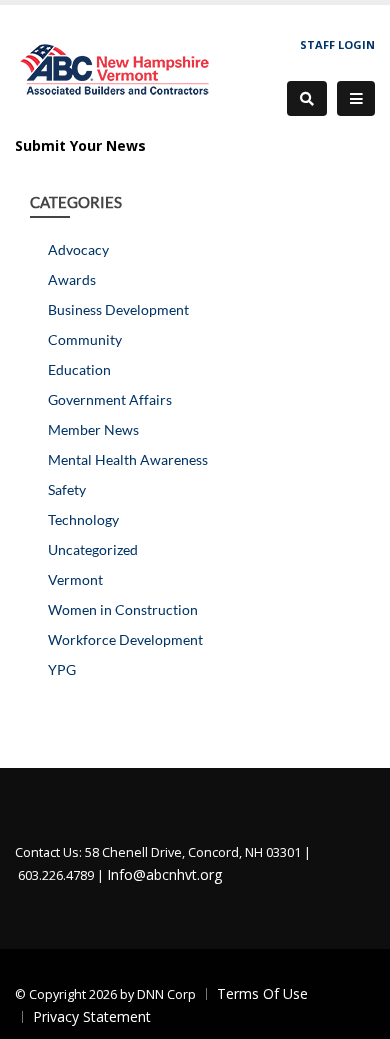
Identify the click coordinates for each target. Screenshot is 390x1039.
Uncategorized (93, 549)
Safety (67, 489)
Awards (72, 279)
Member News (93, 429)
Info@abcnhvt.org (164, 874)
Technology (83, 519)
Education (79, 369)
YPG (62, 669)
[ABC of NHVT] (116, 67)
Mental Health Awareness (128, 459)
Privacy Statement (92, 1016)
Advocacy (78, 249)
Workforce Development (125, 639)
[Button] (356, 99)
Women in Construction (123, 609)
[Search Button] (307, 98)
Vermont (75, 579)
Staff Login (337, 44)
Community (85, 339)
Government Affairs (110, 399)
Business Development (118, 309)
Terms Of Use (262, 993)
